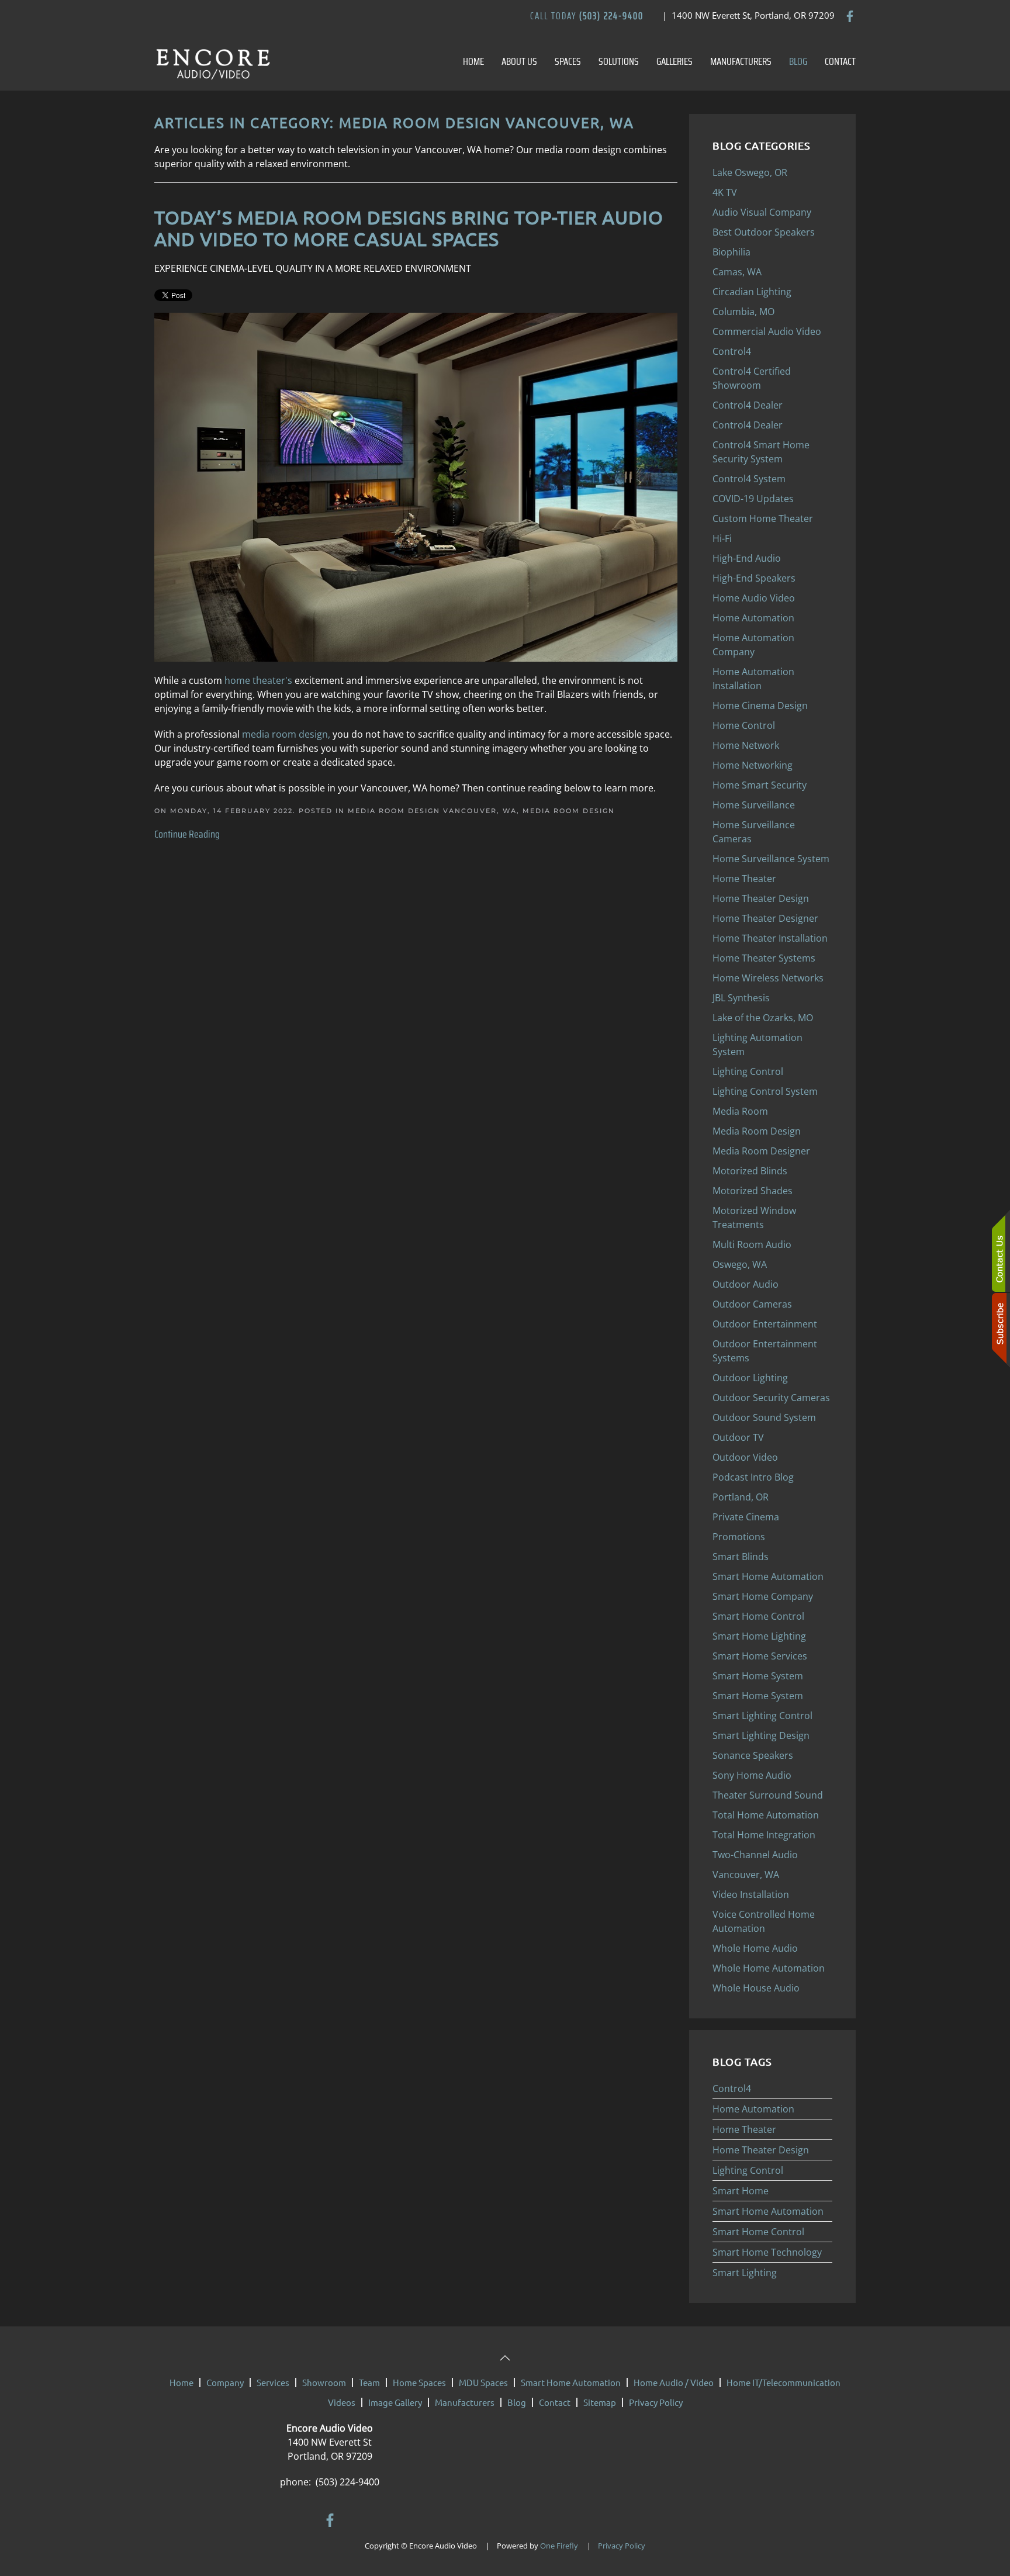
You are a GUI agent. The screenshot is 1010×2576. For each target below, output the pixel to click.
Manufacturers (741, 61)
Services (273, 2382)
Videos (342, 2402)
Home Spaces (419, 2382)
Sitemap (600, 2402)
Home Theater (744, 2129)
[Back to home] (213, 61)
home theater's (258, 680)
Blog (798, 61)
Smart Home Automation (768, 2211)
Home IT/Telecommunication (784, 2382)
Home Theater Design (761, 2150)
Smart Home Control (758, 2232)
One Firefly (559, 2546)
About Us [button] (519, 61)
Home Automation (753, 2109)
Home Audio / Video (674, 2382)
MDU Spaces (483, 2382)
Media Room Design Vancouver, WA (432, 811)
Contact (840, 61)
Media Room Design (569, 811)
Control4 (732, 2089)
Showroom (324, 2382)
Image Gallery (395, 2402)
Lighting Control (748, 2170)
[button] (505, 2358)
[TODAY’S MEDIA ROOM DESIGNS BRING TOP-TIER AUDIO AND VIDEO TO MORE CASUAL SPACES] (416, 486)
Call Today (587, 16)
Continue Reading (187, 834)
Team (369, 2382)
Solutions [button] (619, 61)
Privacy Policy (656, 2402)
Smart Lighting (745, 2273)
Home (473, 61)
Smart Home (741, 2191)
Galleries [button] (675, 61)
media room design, (287, 734)
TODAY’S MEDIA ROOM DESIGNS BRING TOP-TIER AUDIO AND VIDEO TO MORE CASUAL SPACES (409, 228)
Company (225, 2382)
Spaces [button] (568, 61)
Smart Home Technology (767, 2252)
